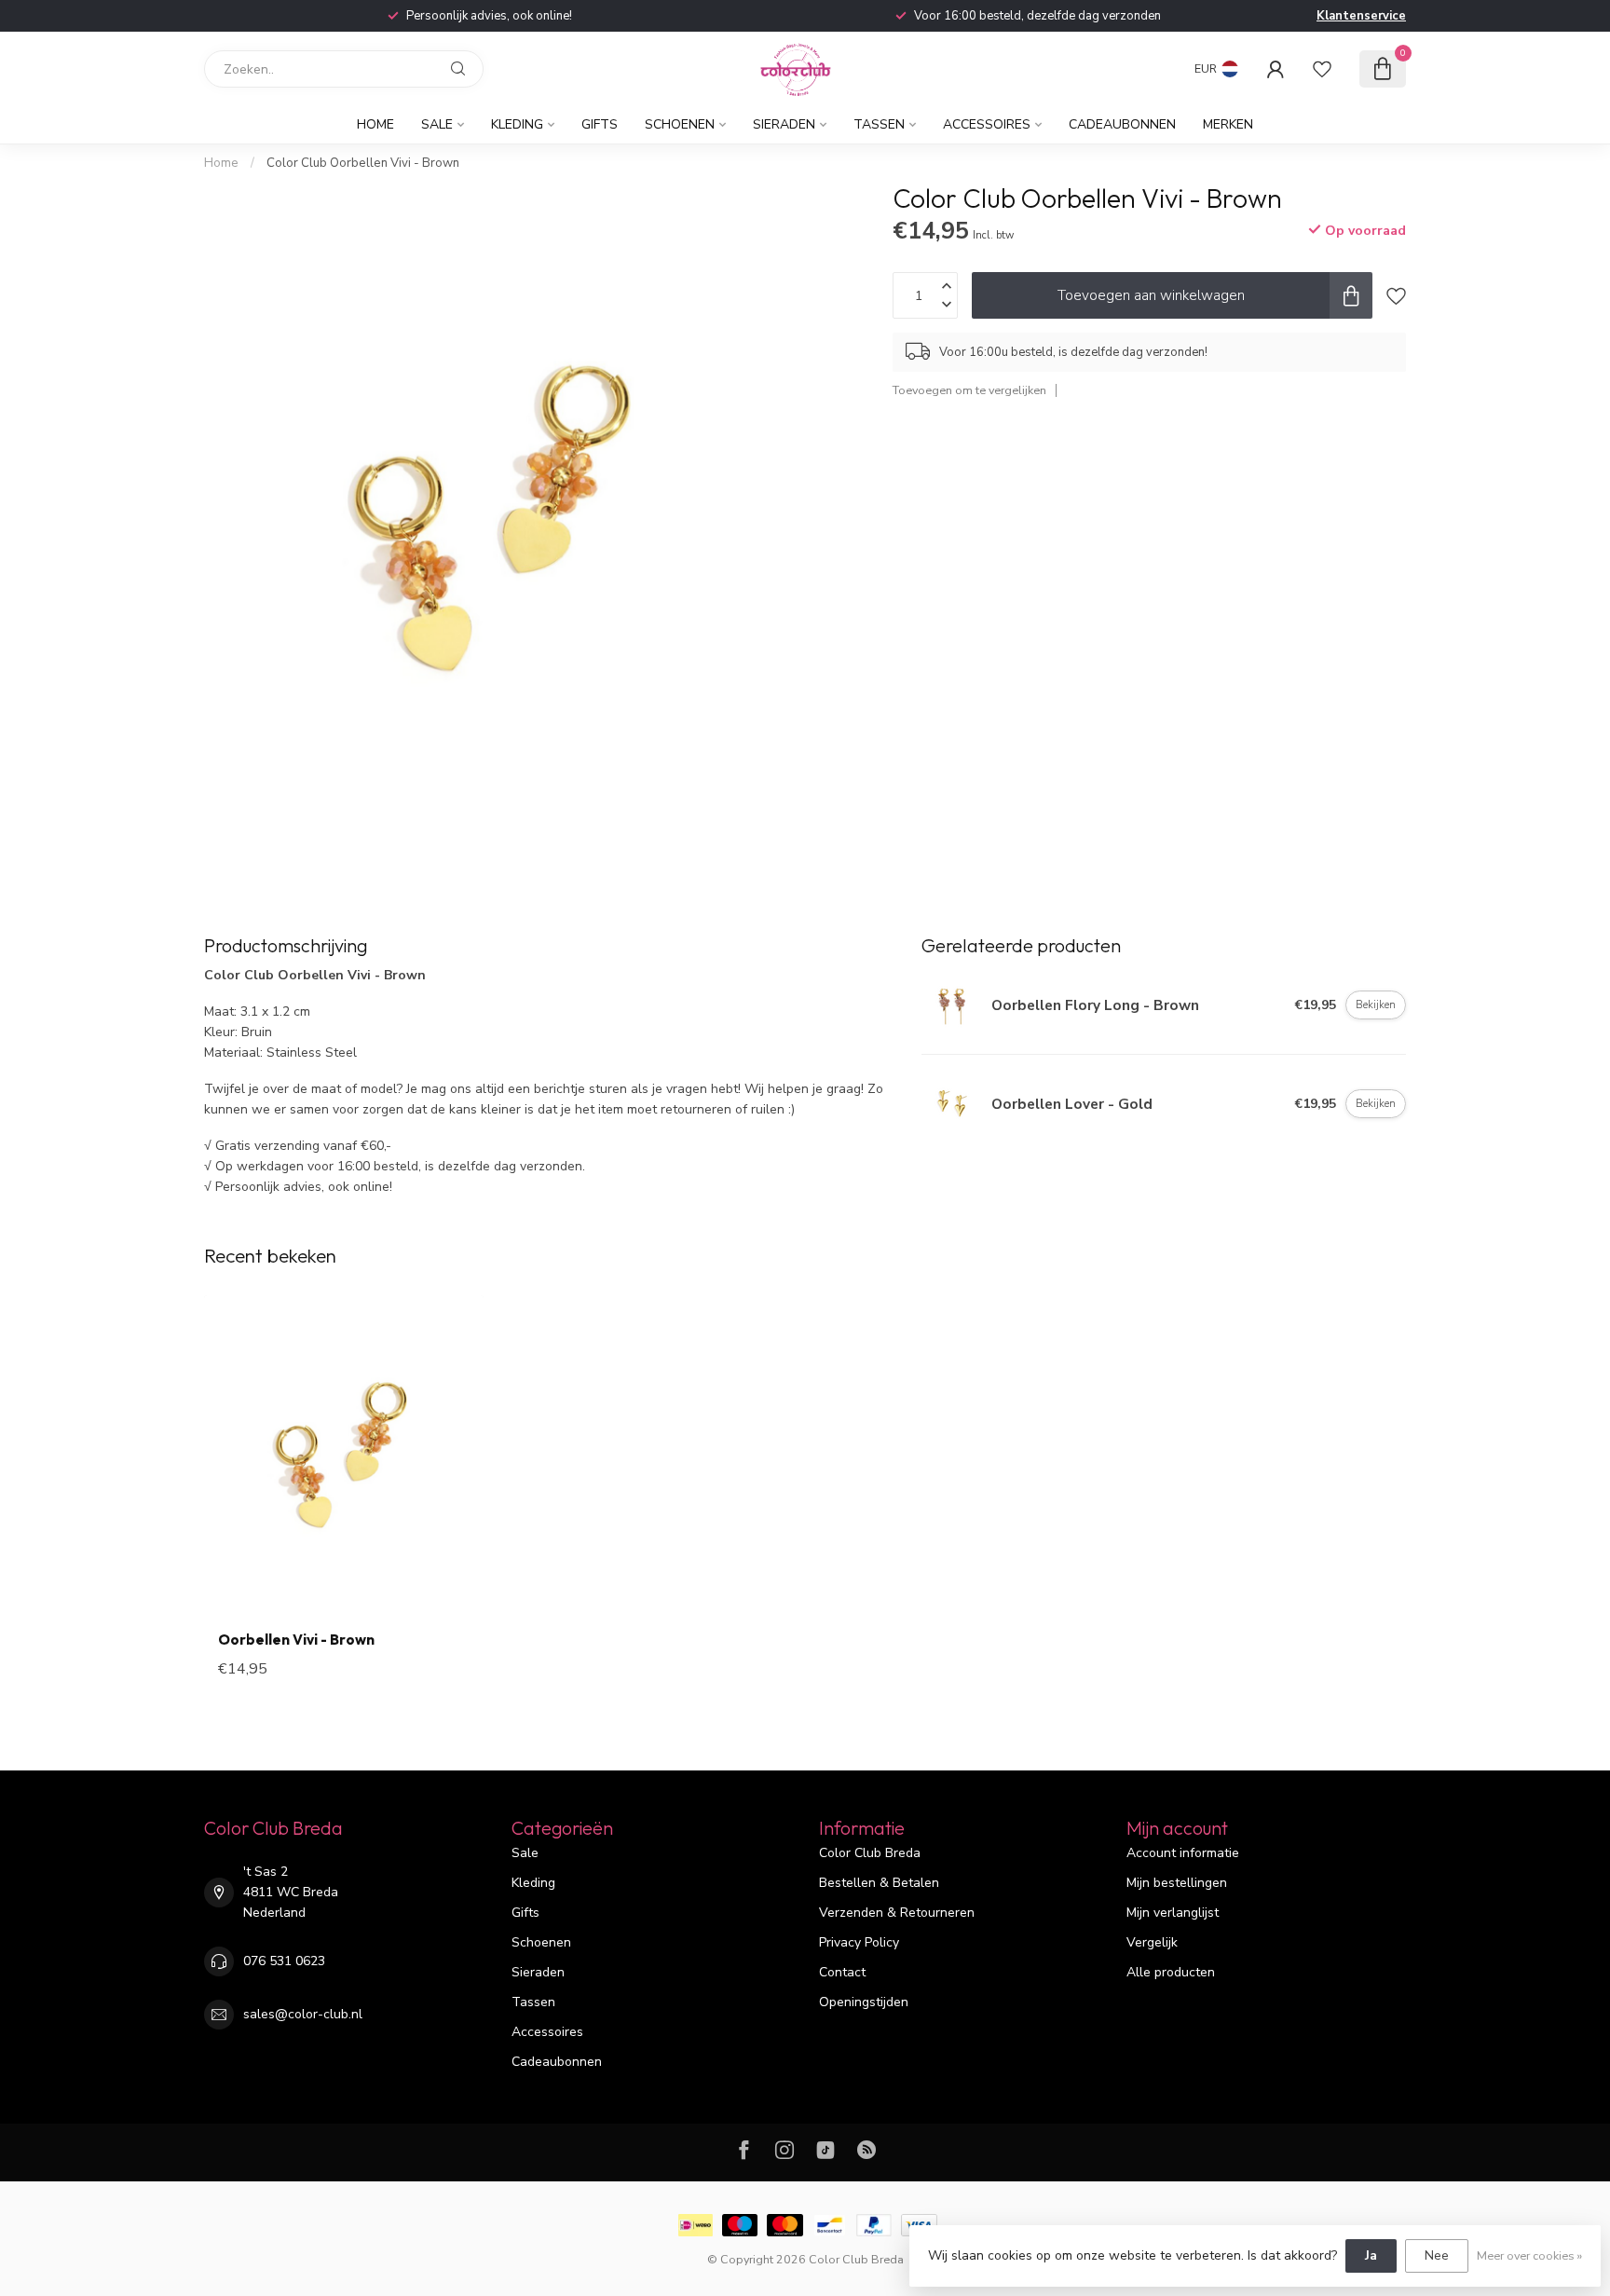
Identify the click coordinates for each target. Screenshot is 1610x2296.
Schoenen (680, 124)
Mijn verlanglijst (1173, 1913)
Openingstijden (864, 2002)
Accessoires (987, 124)
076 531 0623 (284, 1961)
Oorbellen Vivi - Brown (296, 1640)
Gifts (600, 124)
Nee (1437, 2255)
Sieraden (784, 124)
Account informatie (1183, 1853)
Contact (842, 1972)
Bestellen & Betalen (879, 1883)
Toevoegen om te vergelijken (969, 390)
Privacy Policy (859, 1942)
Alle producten (1171, 1972)
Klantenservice (1361, 16)
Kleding (517, 124)
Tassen (879, 124)
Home (375, 124)
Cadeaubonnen (1122, 124)
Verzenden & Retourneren (897, 1913)
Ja (1371, 2255)
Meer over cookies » (1529, 2255)
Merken (1228, 124)
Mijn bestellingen (1177, 1883)
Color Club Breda (870, 1853)
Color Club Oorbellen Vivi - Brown (363, 163)
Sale (437, 124)
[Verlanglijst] (1322, 69)
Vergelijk (1152, 1942)
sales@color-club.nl (303, 2014)
